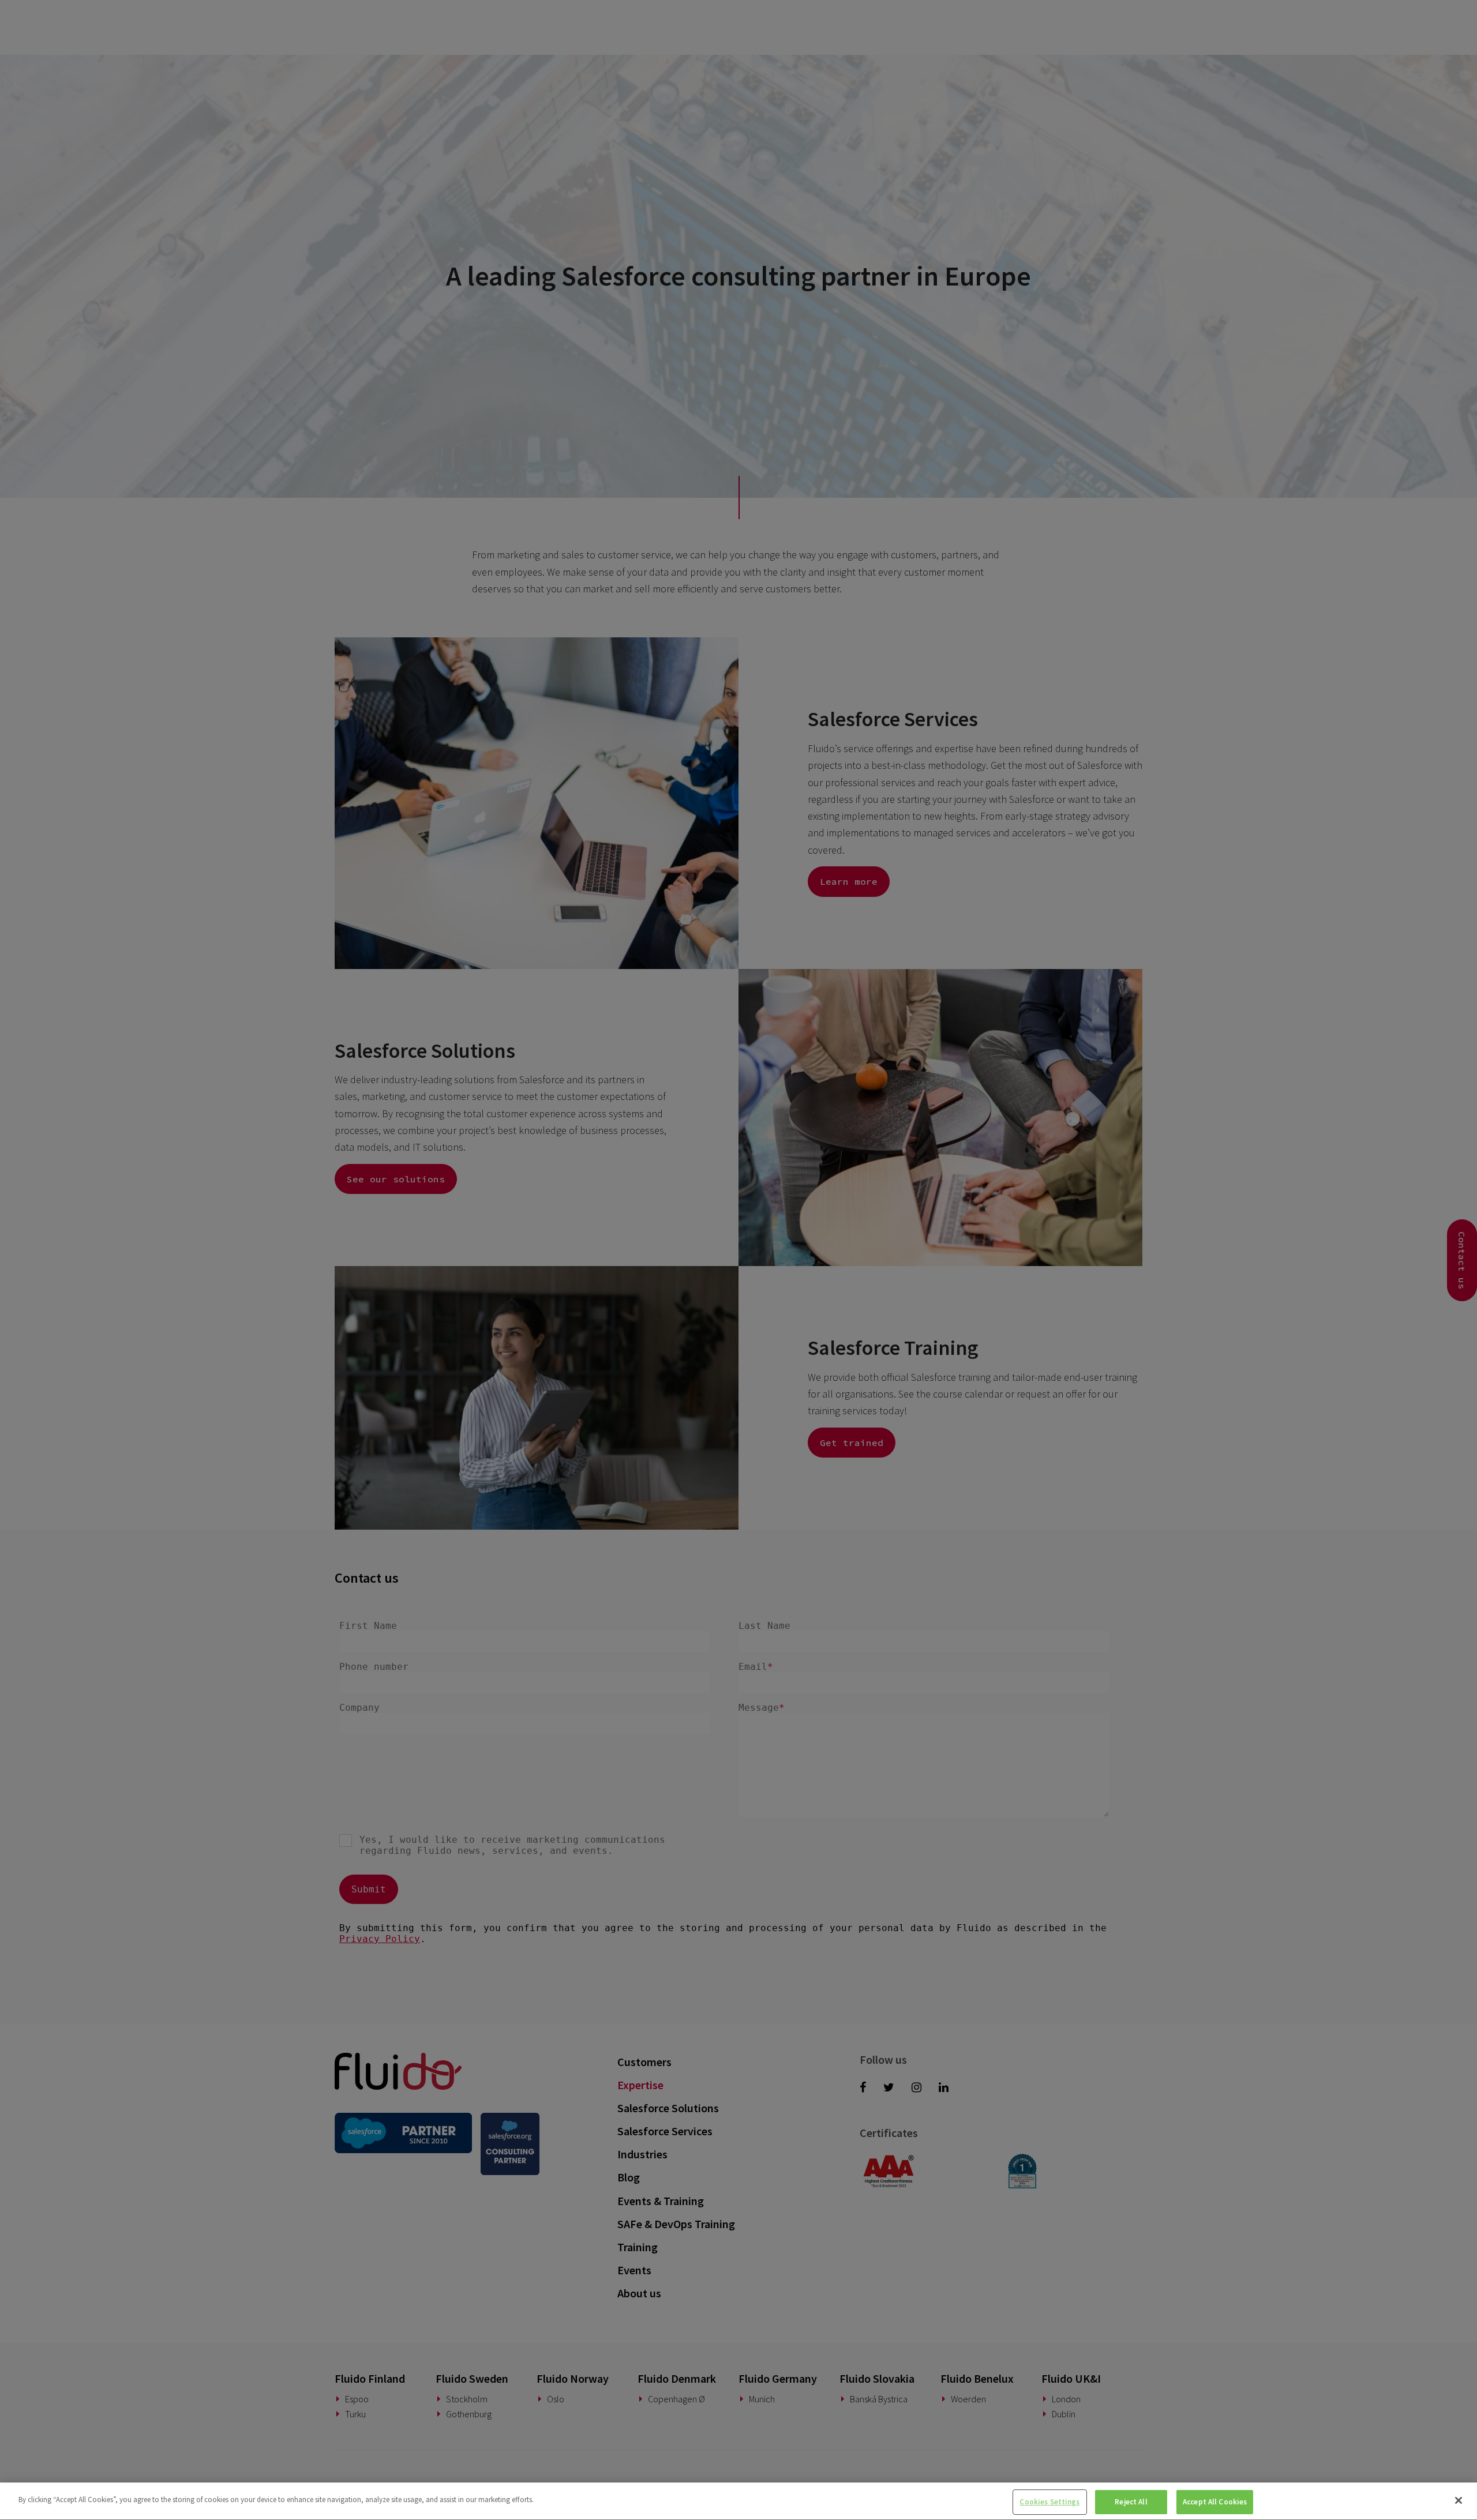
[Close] (1459, 2500)
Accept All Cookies (1215, 2502)
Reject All (1131, 2502)
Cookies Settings (1049, 2502)
